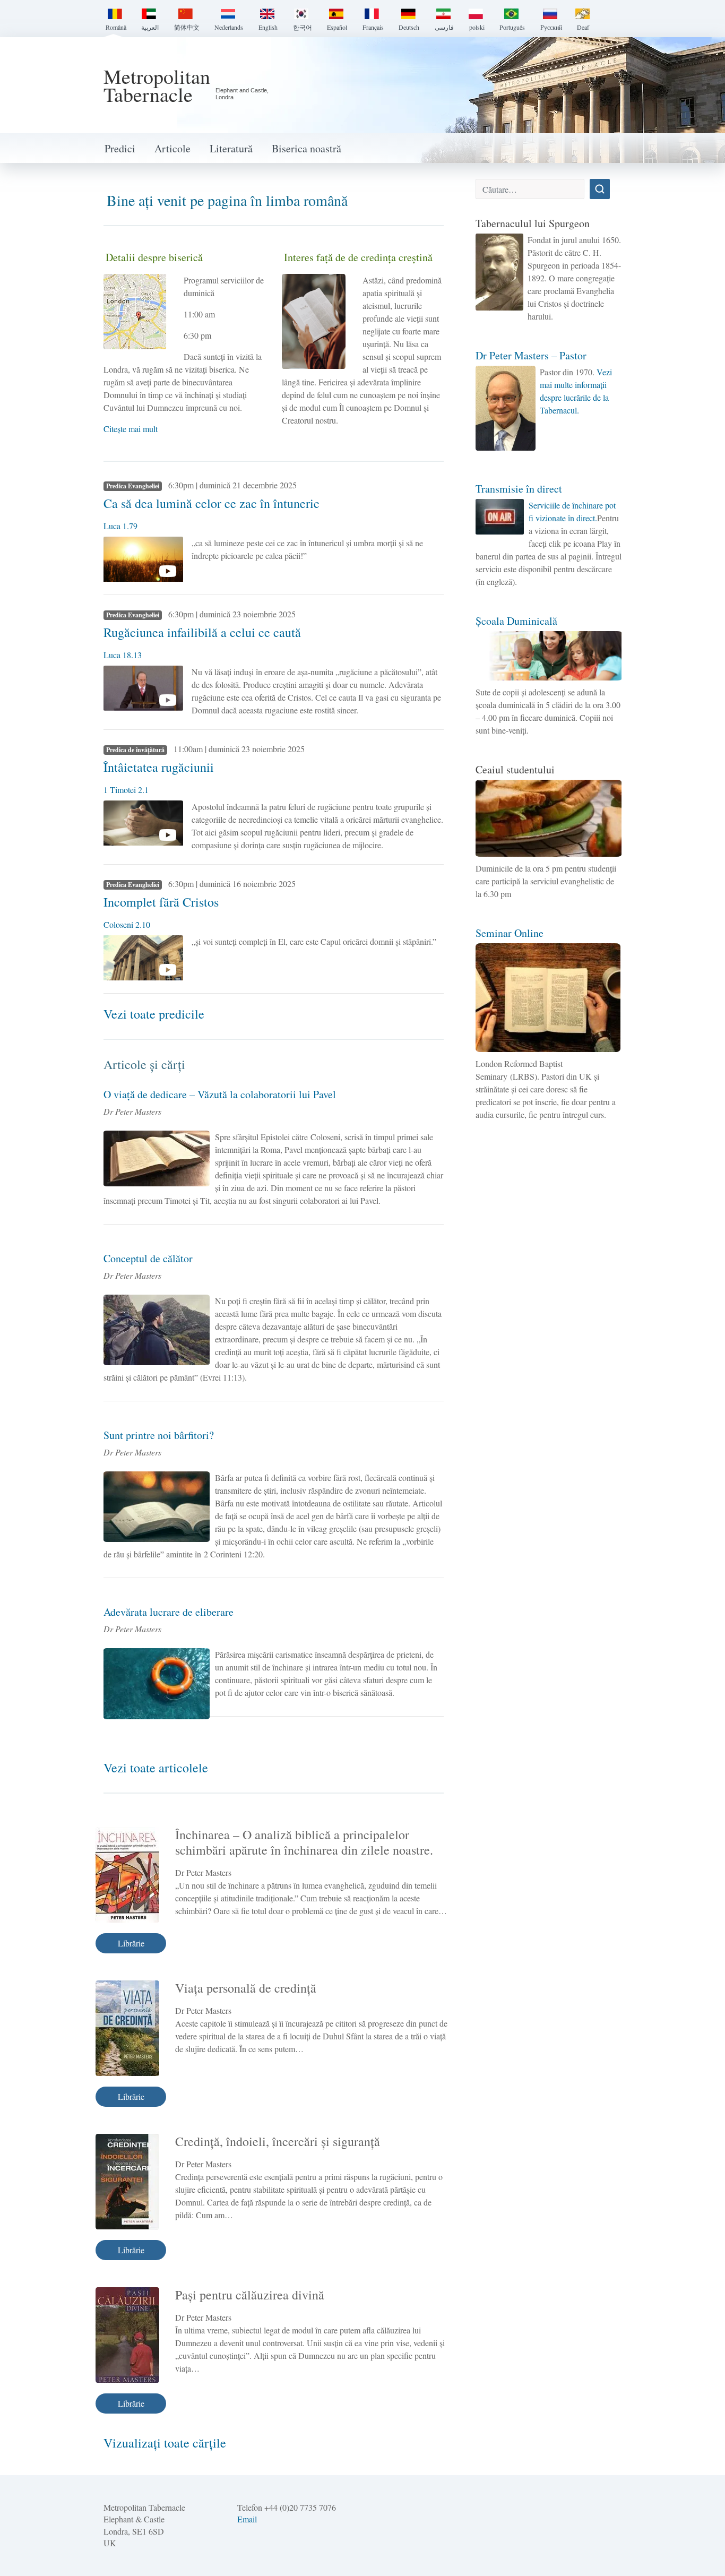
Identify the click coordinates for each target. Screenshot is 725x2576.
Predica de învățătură (135, 750)
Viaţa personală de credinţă (246, 1988)
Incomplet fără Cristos (161, 902)
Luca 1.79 (120, 526)
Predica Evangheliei (133, 486)
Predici (120, 148)
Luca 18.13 (123, 655)
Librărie (131, 1943)
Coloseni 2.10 (127, 924)
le (203, 1768)
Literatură (231, 148)
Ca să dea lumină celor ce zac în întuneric (212, 503)
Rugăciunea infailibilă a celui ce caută (202, 632)
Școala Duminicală (516, 621)
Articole (172, 148)
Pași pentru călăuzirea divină (250, 2295)
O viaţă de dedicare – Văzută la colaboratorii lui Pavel (220, 1094)
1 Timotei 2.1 (126, 790)
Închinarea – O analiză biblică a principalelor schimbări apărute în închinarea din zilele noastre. (304, 1842)
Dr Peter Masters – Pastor (531, 355)
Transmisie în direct (519, 489)
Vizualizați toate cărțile (165, 2443)
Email (247, 2519)
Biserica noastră (307, 148)
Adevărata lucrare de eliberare (169, 1612)
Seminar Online (510, 933)
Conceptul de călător (148, 1258)
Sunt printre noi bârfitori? (159, 1435)
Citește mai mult (131, 429)
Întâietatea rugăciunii (159, 767)
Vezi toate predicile (154, 1014)
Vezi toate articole (151, 1768)
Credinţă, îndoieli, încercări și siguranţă (278, 2141)
